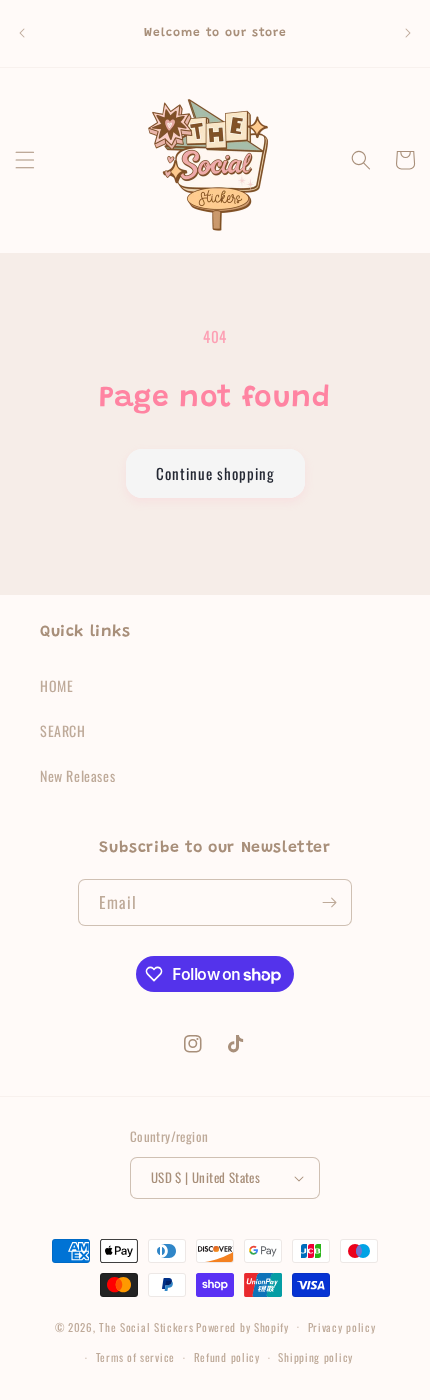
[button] (25, 160)
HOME (56, 685)
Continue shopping (215, 473)
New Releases (77, 775)
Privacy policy (342, 1327)
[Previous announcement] (22, 33)
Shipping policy (315, 1357)
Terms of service (135, 1357)
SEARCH (63, 730)
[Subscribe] (329, 902)
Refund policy (227, 1357)
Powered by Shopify (242, 1326)
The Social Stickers (146, 1326)
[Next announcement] (408, 33)
